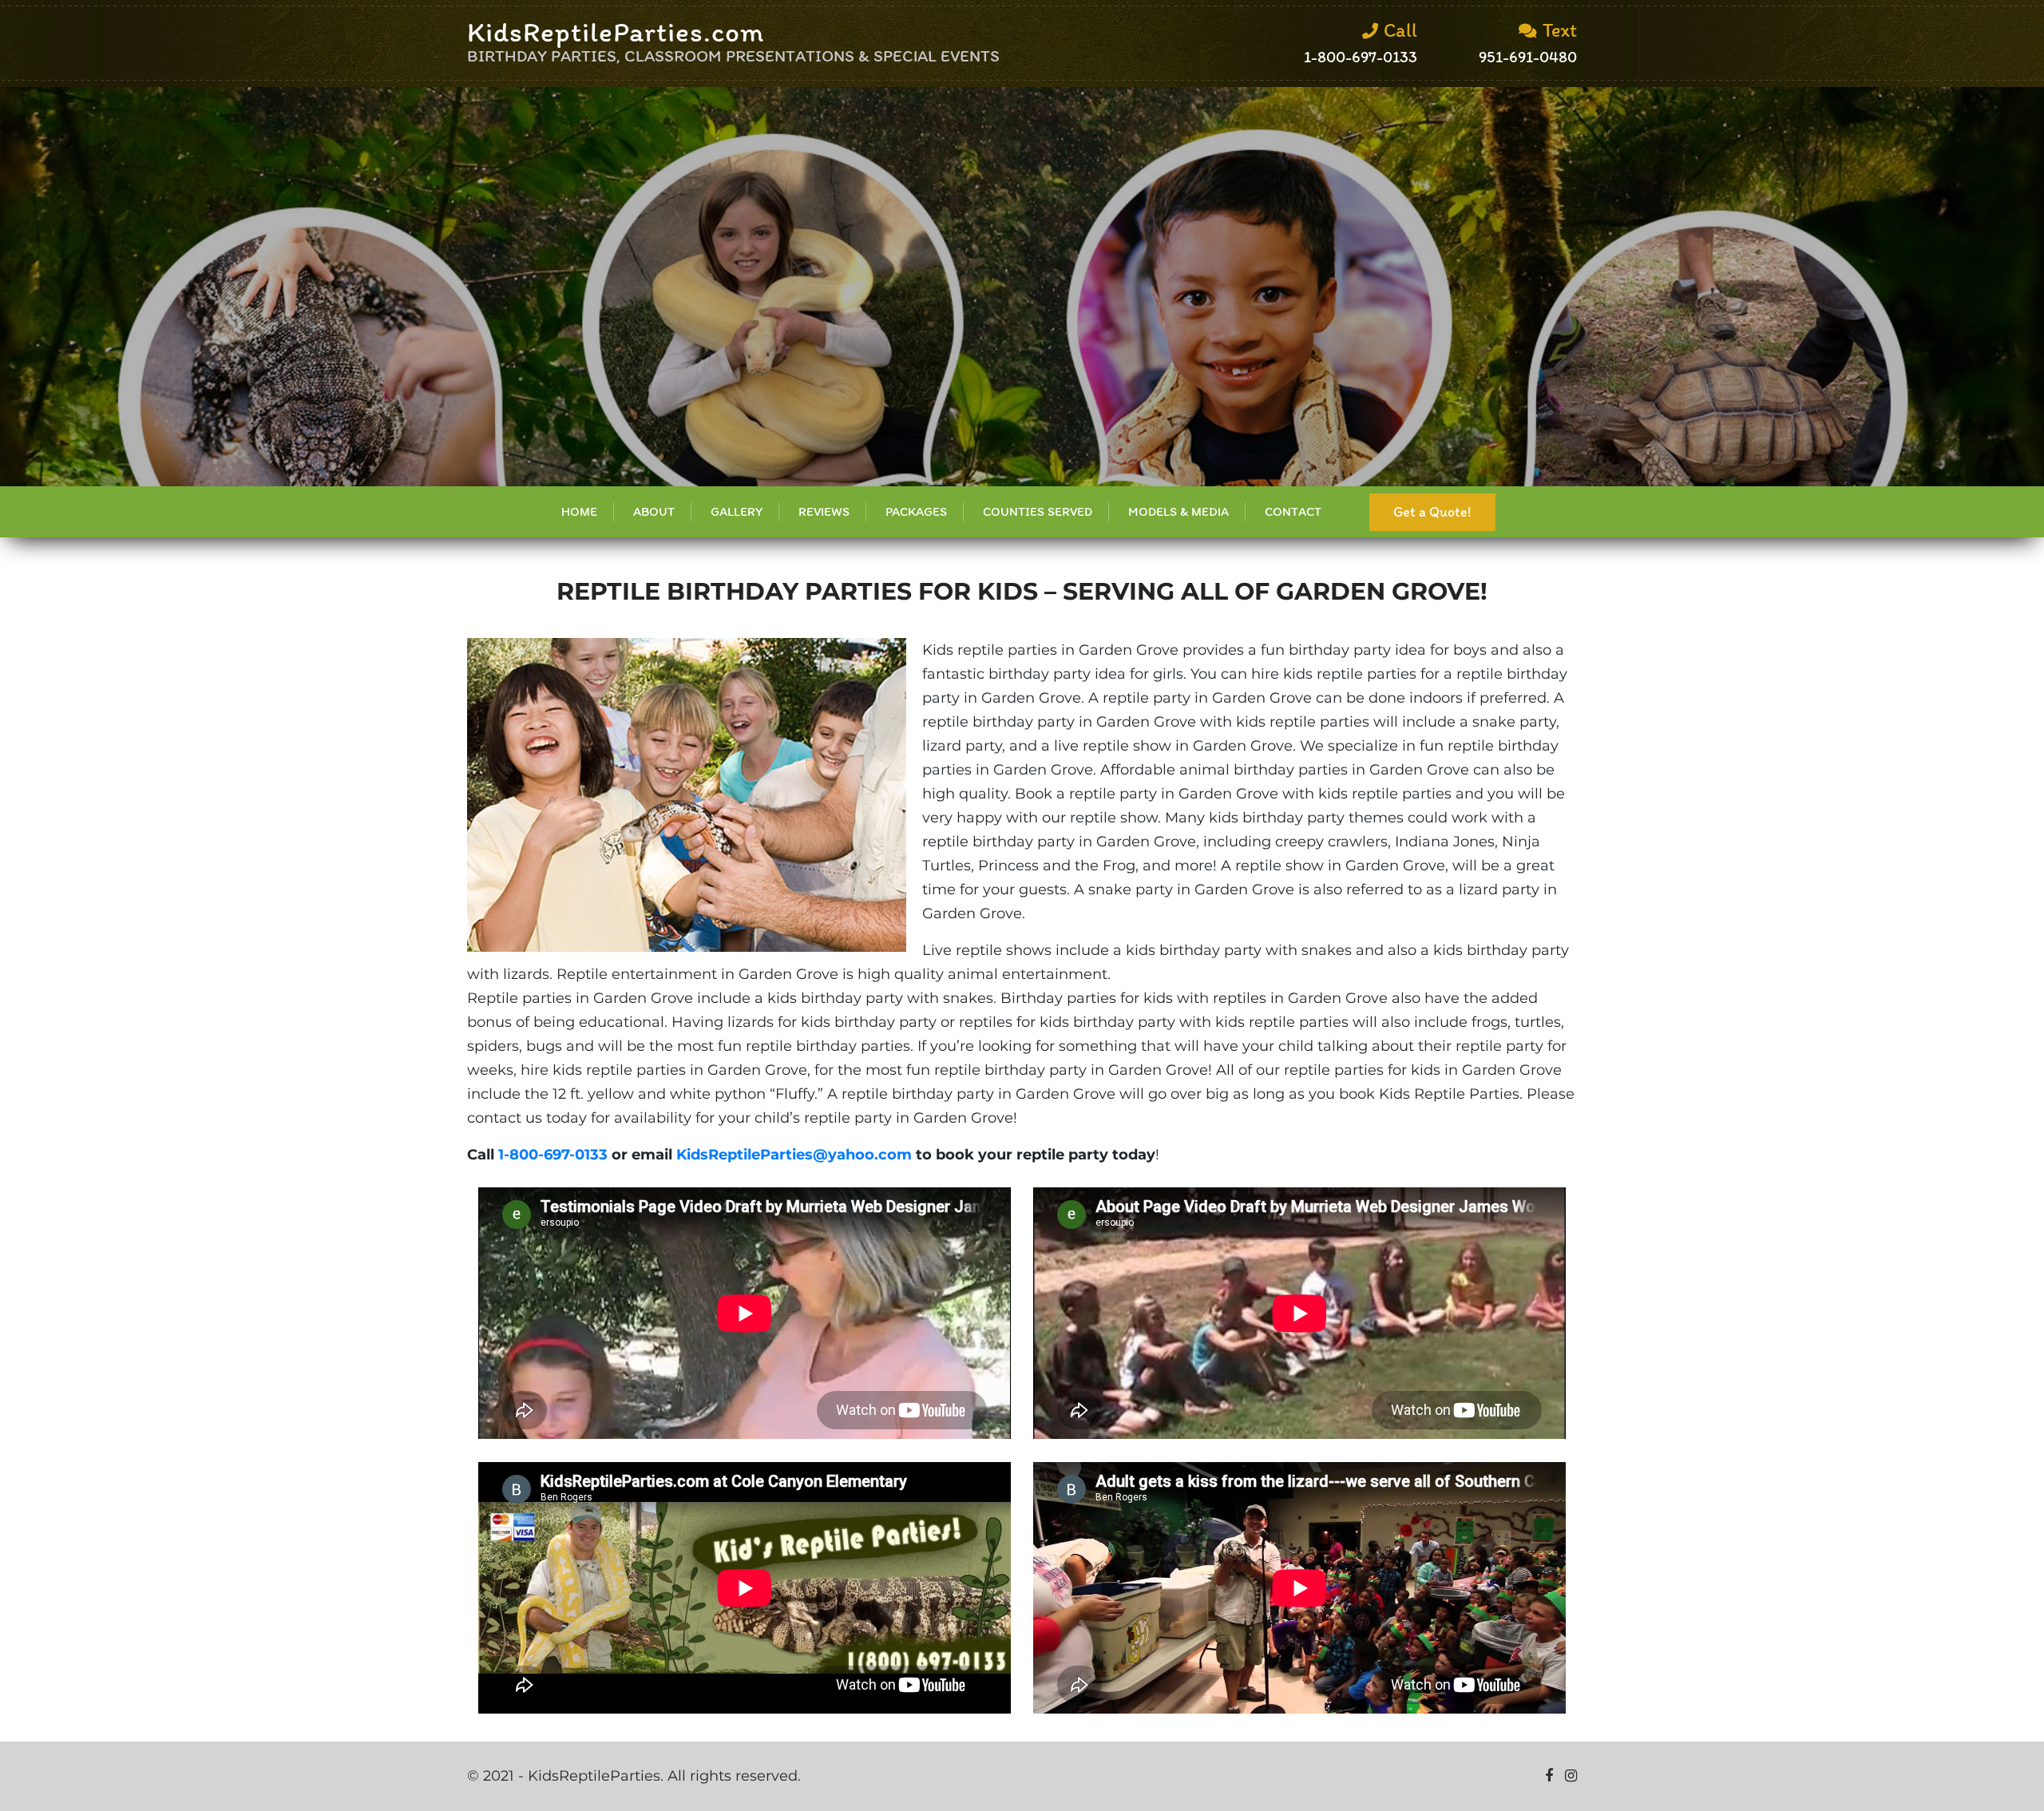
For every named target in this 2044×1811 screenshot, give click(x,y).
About (654, 511)
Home (579, 511)
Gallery (737, 511)
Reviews (824, 511)
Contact (1293, 511)
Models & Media (1178, 511)
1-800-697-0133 (553, 1155)
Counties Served (1038, 511)
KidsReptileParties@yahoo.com (794, 1155)
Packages (916, 511)
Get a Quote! (1432, 512)
